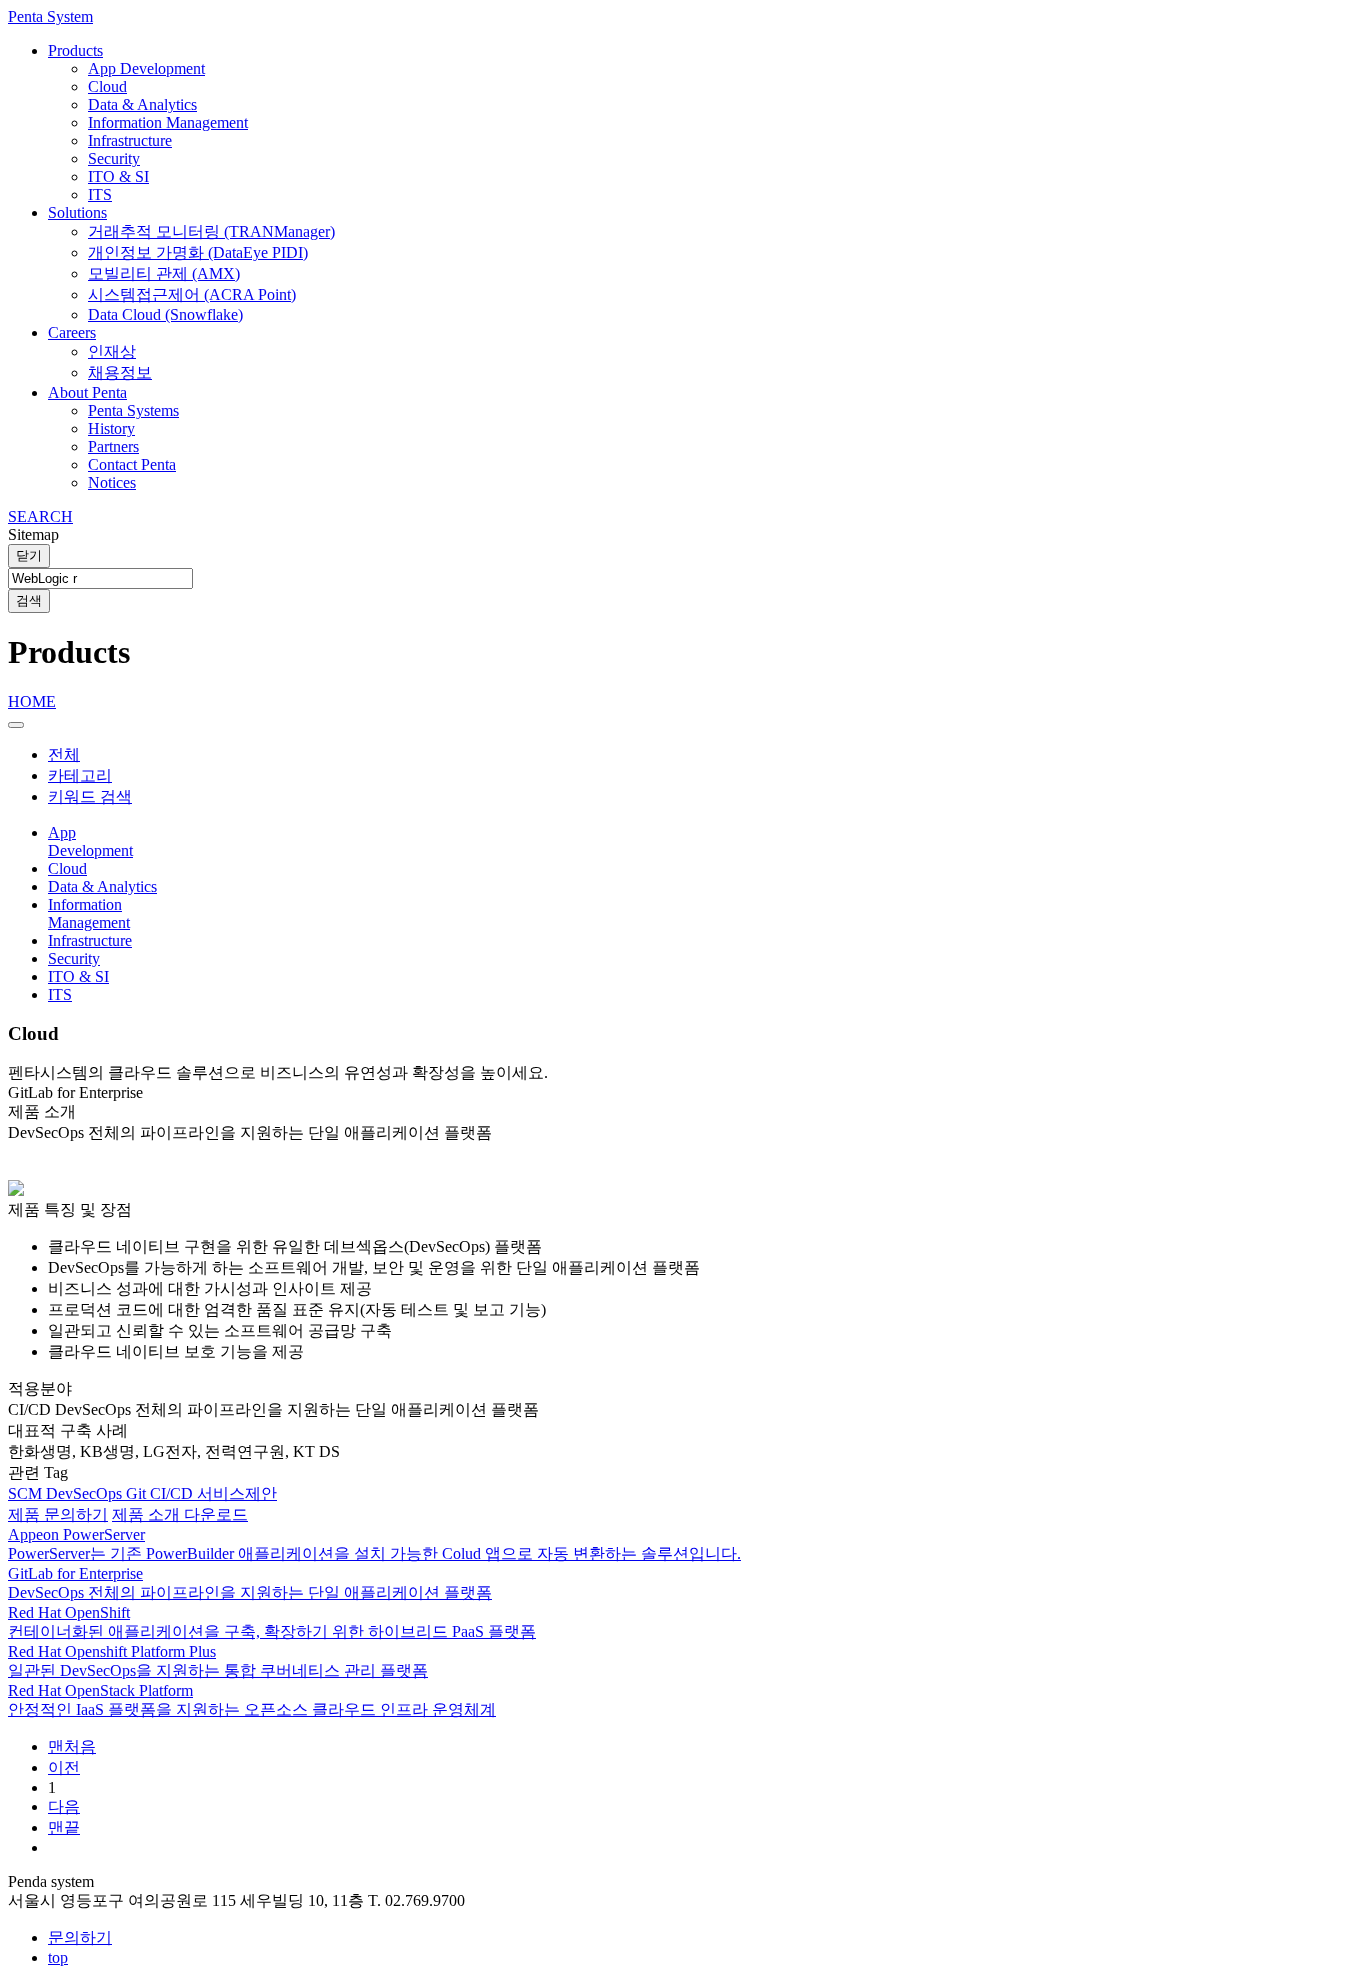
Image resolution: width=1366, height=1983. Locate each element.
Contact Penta (132, 464)
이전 (64, 1767)
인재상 (112, 351)
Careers (72, 332)
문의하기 (80, 1937)
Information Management (168, 122)
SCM (27, 1493)
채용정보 (120, 372)
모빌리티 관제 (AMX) (164, 273)
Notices (112, 482)
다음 (64, 1806)
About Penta (87, 392)
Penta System (50, 16)
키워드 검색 (90, 796)
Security (114, 158)
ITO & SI (118, 176)
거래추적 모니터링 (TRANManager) (211, 231)
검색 (29, 600)
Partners (113, 446)
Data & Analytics (142, 104)
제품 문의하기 (58, 1514)
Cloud (107, 86)
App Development (146, 68)
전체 (64, 754)
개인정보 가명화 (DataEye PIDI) (198, 252)
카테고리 (80, 775)
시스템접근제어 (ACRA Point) (192, 294)
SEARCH (40, 516)
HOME (32, 701)
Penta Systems (133, 410)
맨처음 (72, 1746)
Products (75, 50)
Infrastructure (130, 140)
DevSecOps (86, 1493)
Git (138, 1493)
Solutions (77, 212)
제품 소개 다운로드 (180, 1514)
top (58, 1957)
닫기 (29, 555)
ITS (100, 194)
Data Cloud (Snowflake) (165, 314)
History (111, 428)
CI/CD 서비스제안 (213, 1493)
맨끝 (64, 1827)
